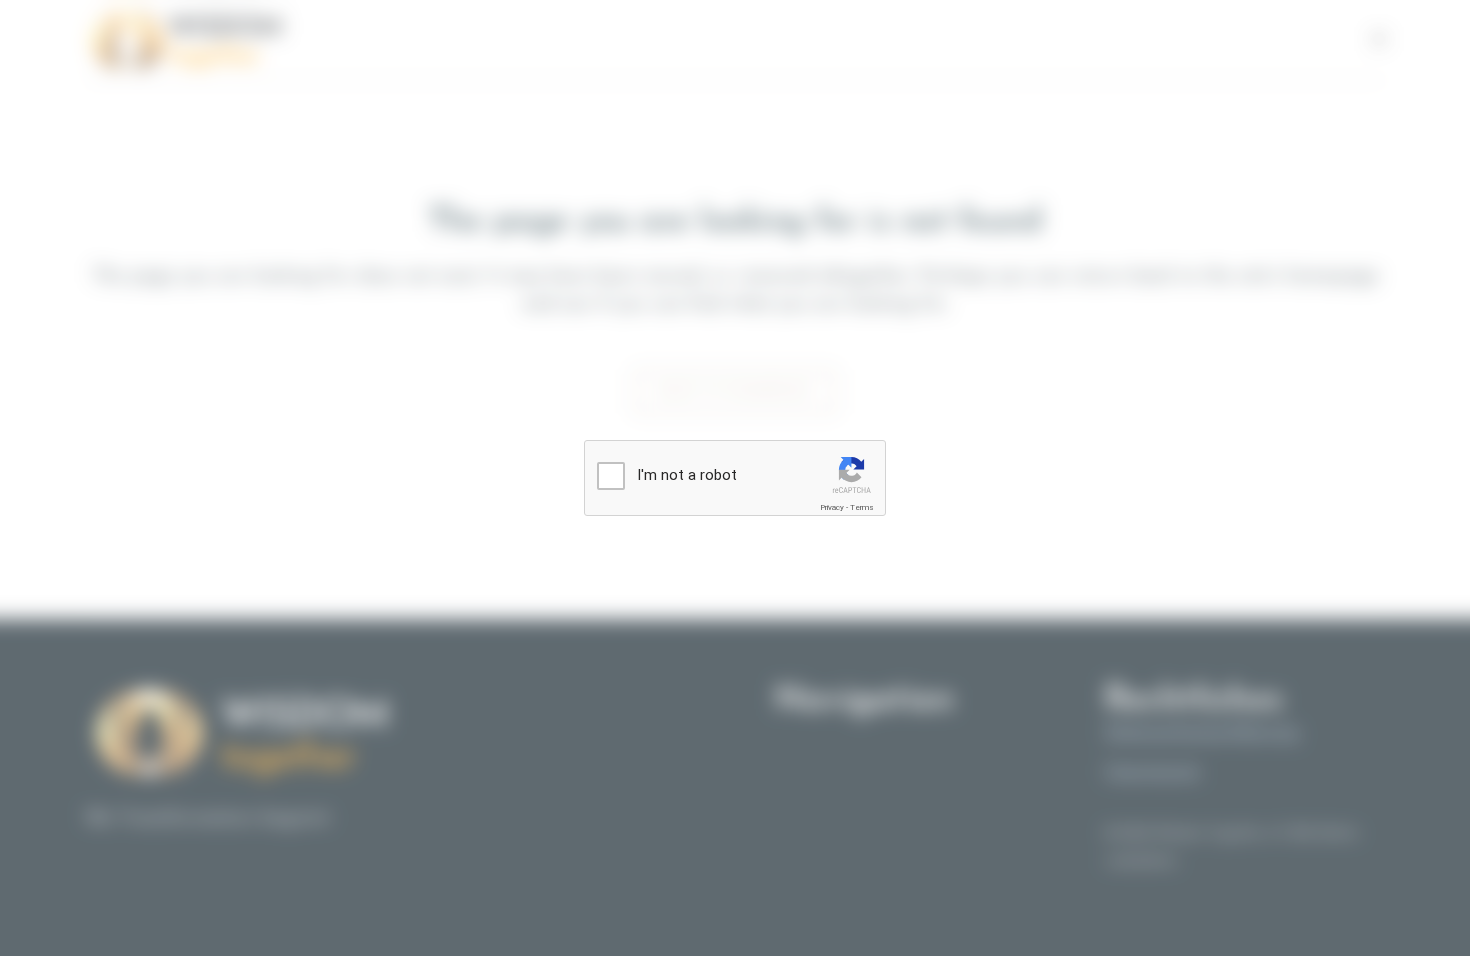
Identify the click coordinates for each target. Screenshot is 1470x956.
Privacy (832, 507)
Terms (862, 507)
